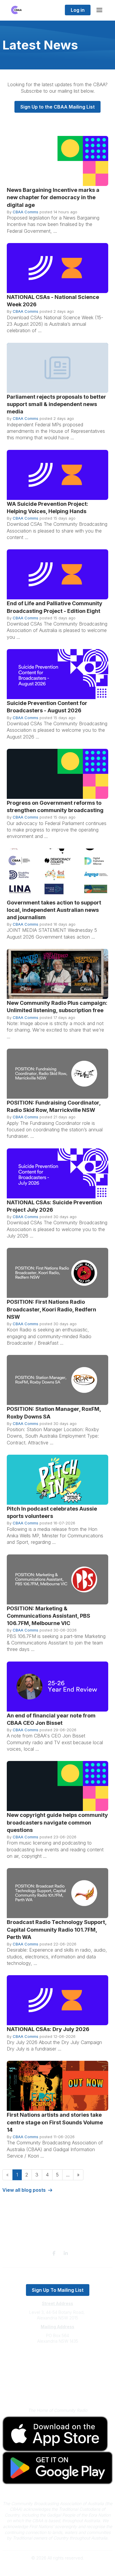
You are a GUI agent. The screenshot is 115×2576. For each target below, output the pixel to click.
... (68, 2175)
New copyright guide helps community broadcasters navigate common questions (57, 1822)
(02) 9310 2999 (57, 2359)
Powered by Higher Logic (57, 2568)
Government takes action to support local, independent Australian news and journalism (54, 910)
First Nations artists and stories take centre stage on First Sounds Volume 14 (55, 2122)
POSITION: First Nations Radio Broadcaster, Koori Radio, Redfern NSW (51, 1309)
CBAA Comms (26, 212)
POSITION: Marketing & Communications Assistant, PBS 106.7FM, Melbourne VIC (49, 1616)
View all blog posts (24, 2190)
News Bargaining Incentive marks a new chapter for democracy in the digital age (53, 197)
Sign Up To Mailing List (58, 2290)
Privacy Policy (58, 2383)
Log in (78, 10)
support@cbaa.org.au (58, 2365)
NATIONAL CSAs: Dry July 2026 (48, 2029)
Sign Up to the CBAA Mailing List (57, 107)
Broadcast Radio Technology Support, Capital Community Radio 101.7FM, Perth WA (57, 1929)
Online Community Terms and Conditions (58, 2391)
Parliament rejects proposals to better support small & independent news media (56, 404)
